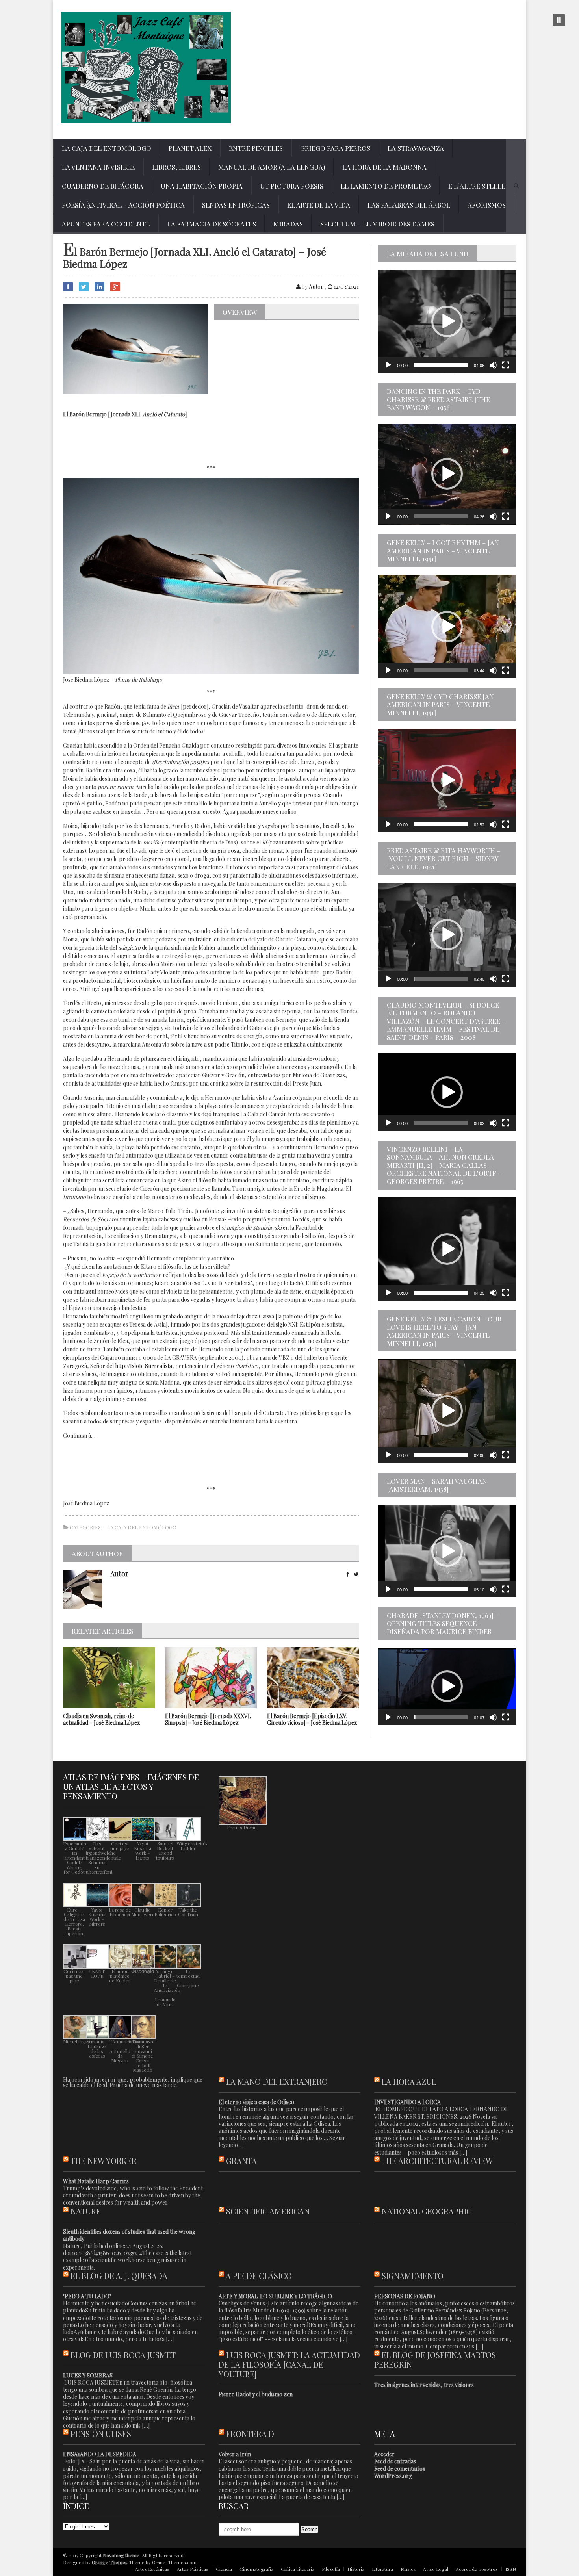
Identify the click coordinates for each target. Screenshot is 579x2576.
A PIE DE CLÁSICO (259, 2276)
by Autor (312, 287)
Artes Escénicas (152, 2569)
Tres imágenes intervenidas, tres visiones (424, 2385)
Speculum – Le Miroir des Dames (377, 224)
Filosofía (331, 2569)
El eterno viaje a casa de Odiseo (256, 2102)
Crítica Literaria (298, 2569)
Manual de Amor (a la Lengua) (272, 167)
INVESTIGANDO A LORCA (407, 2102)
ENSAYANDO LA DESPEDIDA (100, 2454)
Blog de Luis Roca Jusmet (123, 2355)
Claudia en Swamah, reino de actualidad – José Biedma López (102, 1719)
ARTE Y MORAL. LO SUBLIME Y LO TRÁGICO (275, 2296)
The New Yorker (104, 2161)
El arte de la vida (319, 205)
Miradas (288, 224)
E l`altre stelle (477, 186)
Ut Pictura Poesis (292, 186)
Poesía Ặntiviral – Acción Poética (123, 205)
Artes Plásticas (193, 2569)
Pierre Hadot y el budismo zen (256, 2394)
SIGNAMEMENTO (413, 2276)
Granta (241, 2161)
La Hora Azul (409, 2081)
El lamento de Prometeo (386, 186)
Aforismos (487, 205)
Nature (86, 2211)
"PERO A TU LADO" (87, 2296)
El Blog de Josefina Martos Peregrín (435, 2360)
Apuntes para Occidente (106, 224)
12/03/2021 (346, 287)
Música (408, 2569)
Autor (119, 1574)
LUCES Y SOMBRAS (88, 2375)
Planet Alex (190, 148)
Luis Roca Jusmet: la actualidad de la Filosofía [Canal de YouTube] (289, 2364)
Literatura (382, 2569)
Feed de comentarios (400, 2469)
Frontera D (250, 2434)
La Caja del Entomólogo (107, 148)
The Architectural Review (437, 2161)
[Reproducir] (388, 365)
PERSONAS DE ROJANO (405, 2296)
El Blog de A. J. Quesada (119, 2276)
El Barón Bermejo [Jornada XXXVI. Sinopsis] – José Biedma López (208, 1719)
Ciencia (224, 2569)
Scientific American (268, 2211)
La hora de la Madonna (384, 167)
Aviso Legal (436, 2569)
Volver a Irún (235, 2454)
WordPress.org (393, 2476)
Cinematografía (256, 2569)
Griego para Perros (335, 148)
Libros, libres (176, 167)
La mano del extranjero (277, 2081)
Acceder (384, 2454)
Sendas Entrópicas (236, 205)
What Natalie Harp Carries (96, 2181)
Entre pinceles (256, 148)
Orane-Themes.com (174, 2562)
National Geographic (427, 2211)
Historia (356, 2569)
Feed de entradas (395, 2461)
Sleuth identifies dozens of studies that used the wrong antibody (129, 2235)
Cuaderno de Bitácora (103, 186)
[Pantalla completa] (506, 365)
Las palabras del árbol (409, 205)
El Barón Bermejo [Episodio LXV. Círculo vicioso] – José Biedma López (312, 1719)
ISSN (511, 2569)
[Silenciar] (493, 365)
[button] (447, 321)
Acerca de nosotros (477, 2569)
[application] (447, 322)
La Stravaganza (416, 148)
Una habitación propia (202, 186)
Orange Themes (110, 2562)
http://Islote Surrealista (144, 1366)
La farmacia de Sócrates (212, 224)
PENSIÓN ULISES (101, 2434)
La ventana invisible (98, 167)
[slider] (441, 365)
